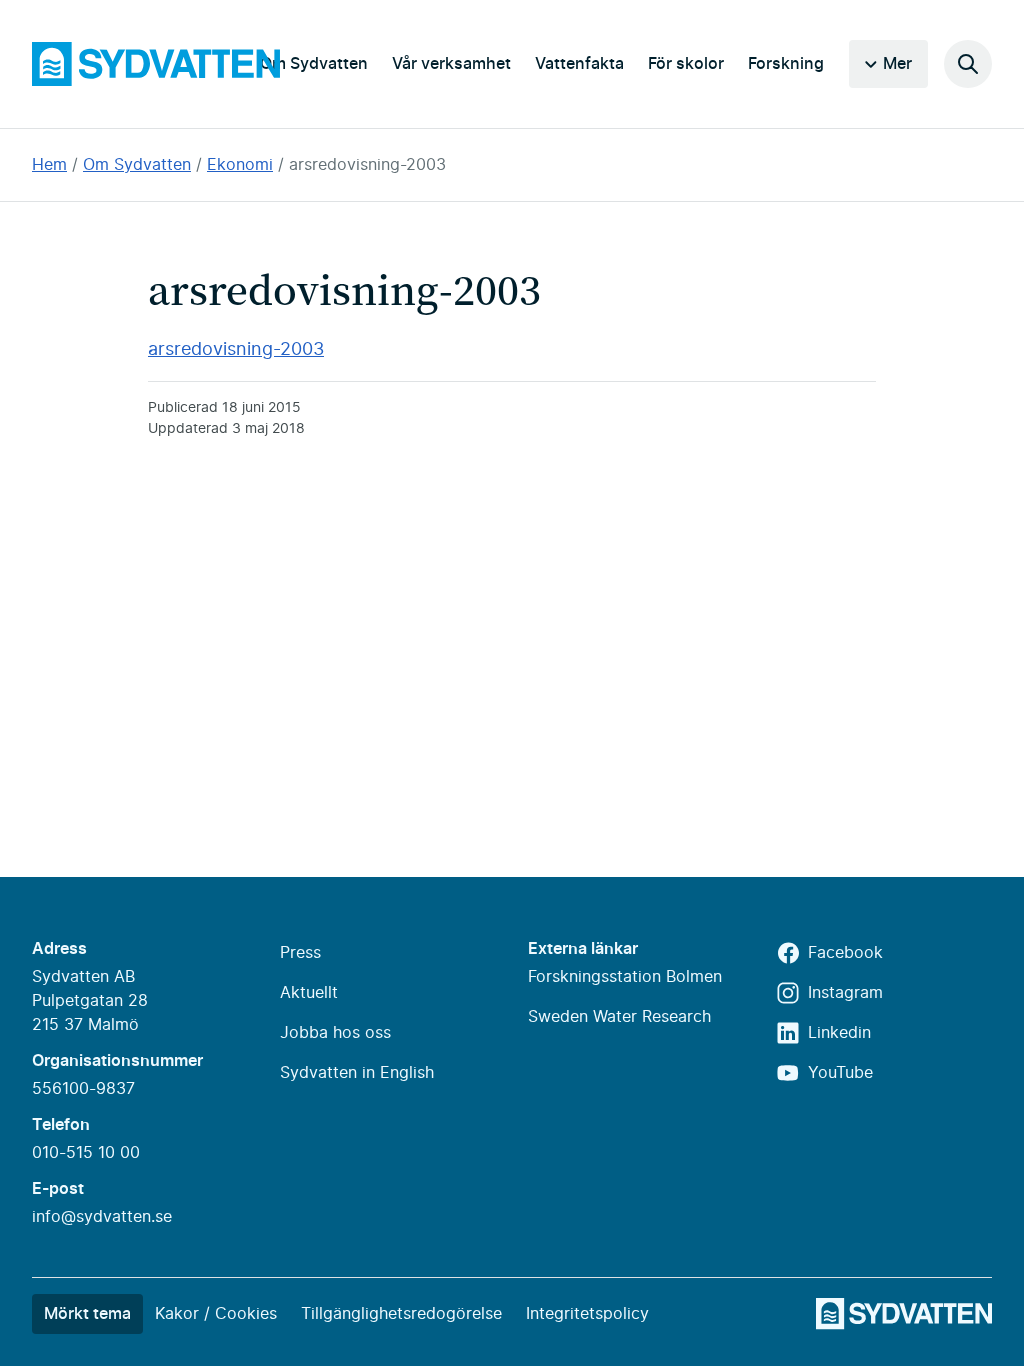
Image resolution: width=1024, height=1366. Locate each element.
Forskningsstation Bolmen (625, 977)
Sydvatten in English (357, 1073)
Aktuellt (309, 993)
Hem (49, 165)
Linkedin (839, 1033)
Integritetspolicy (587, 1314)
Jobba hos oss (335, 1033)
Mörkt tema (87, 1314)
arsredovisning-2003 (367, 165)
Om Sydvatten (314, 64)
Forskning (786, 64)
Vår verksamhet (451, 64)
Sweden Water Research (619, 1017)
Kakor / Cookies (216, 1314)
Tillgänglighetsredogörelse (401, 1314)
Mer (897, 64)
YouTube (840, 1073)
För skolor (686, 64)
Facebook (845, 953)
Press (300, 953)
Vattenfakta (579, 64)
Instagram (845, 993)
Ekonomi (240, 165)
